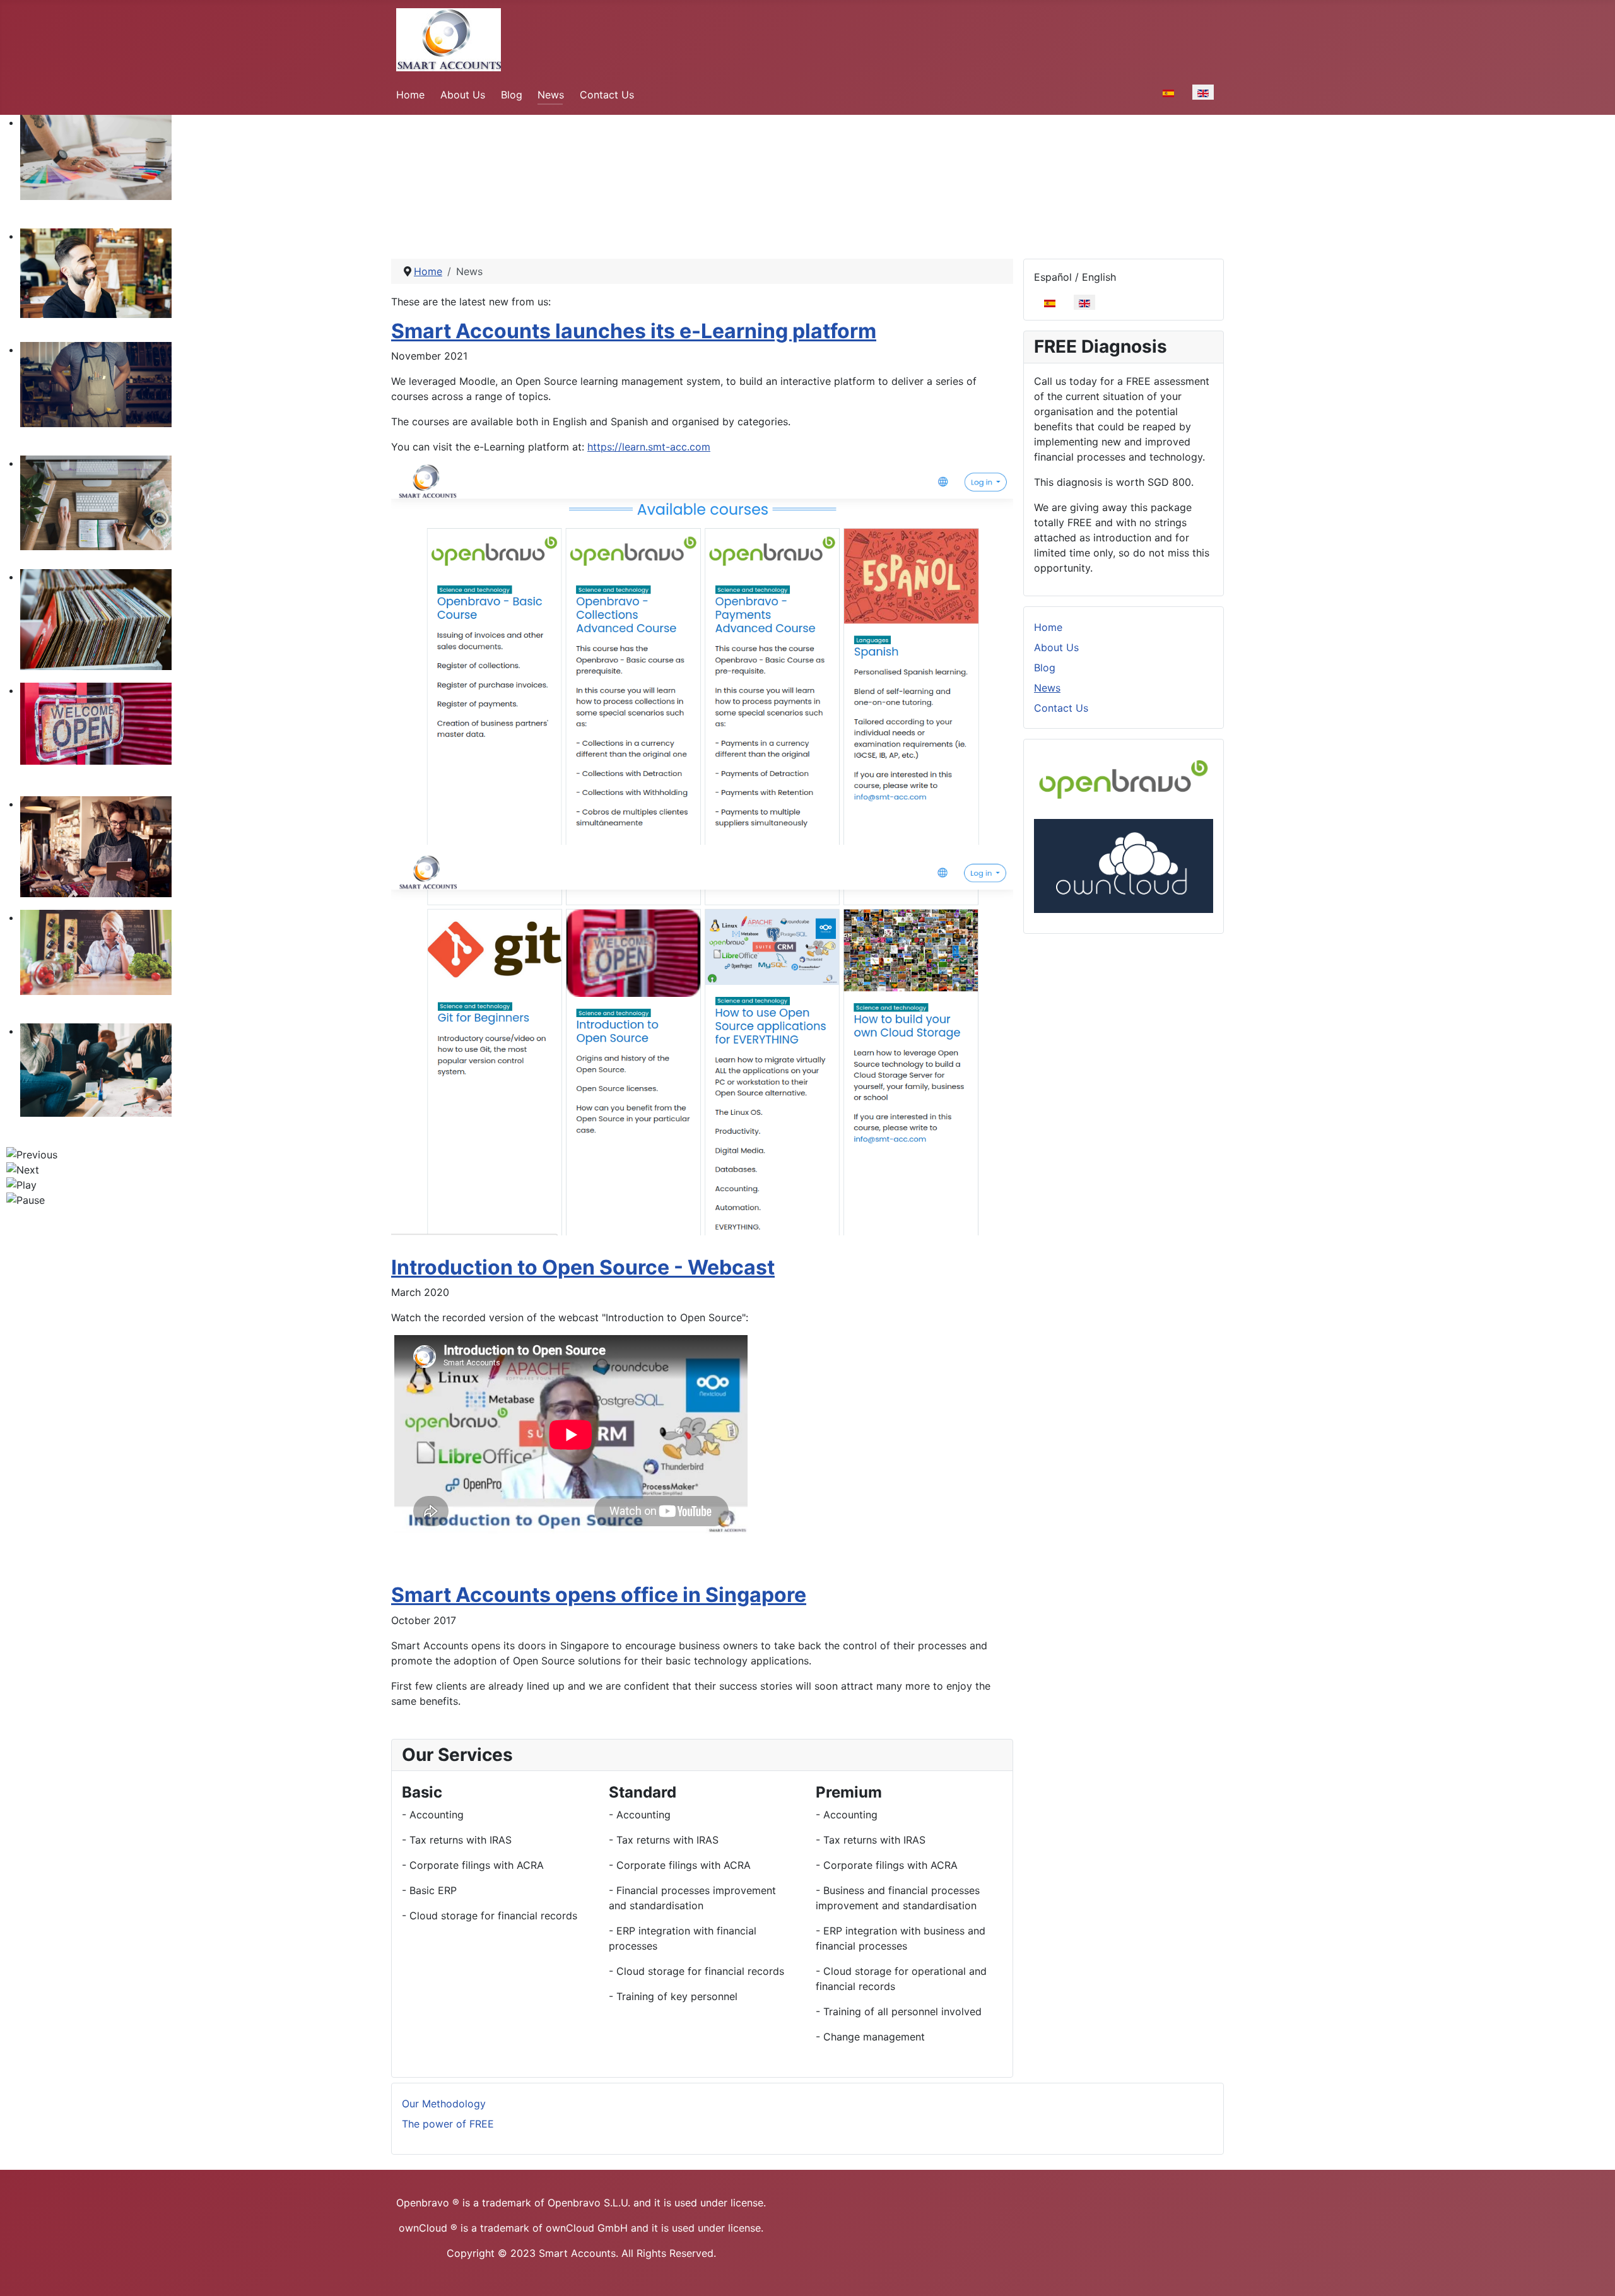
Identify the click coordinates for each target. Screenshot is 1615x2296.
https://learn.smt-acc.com (649, 447)
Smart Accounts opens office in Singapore (599, 1595)
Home (410, 95)
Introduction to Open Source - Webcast (583, 1267)
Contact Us (607, 95)
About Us (463, 95)
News (551, 95)
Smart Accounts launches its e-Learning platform (634, 331)
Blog (512, 95)
